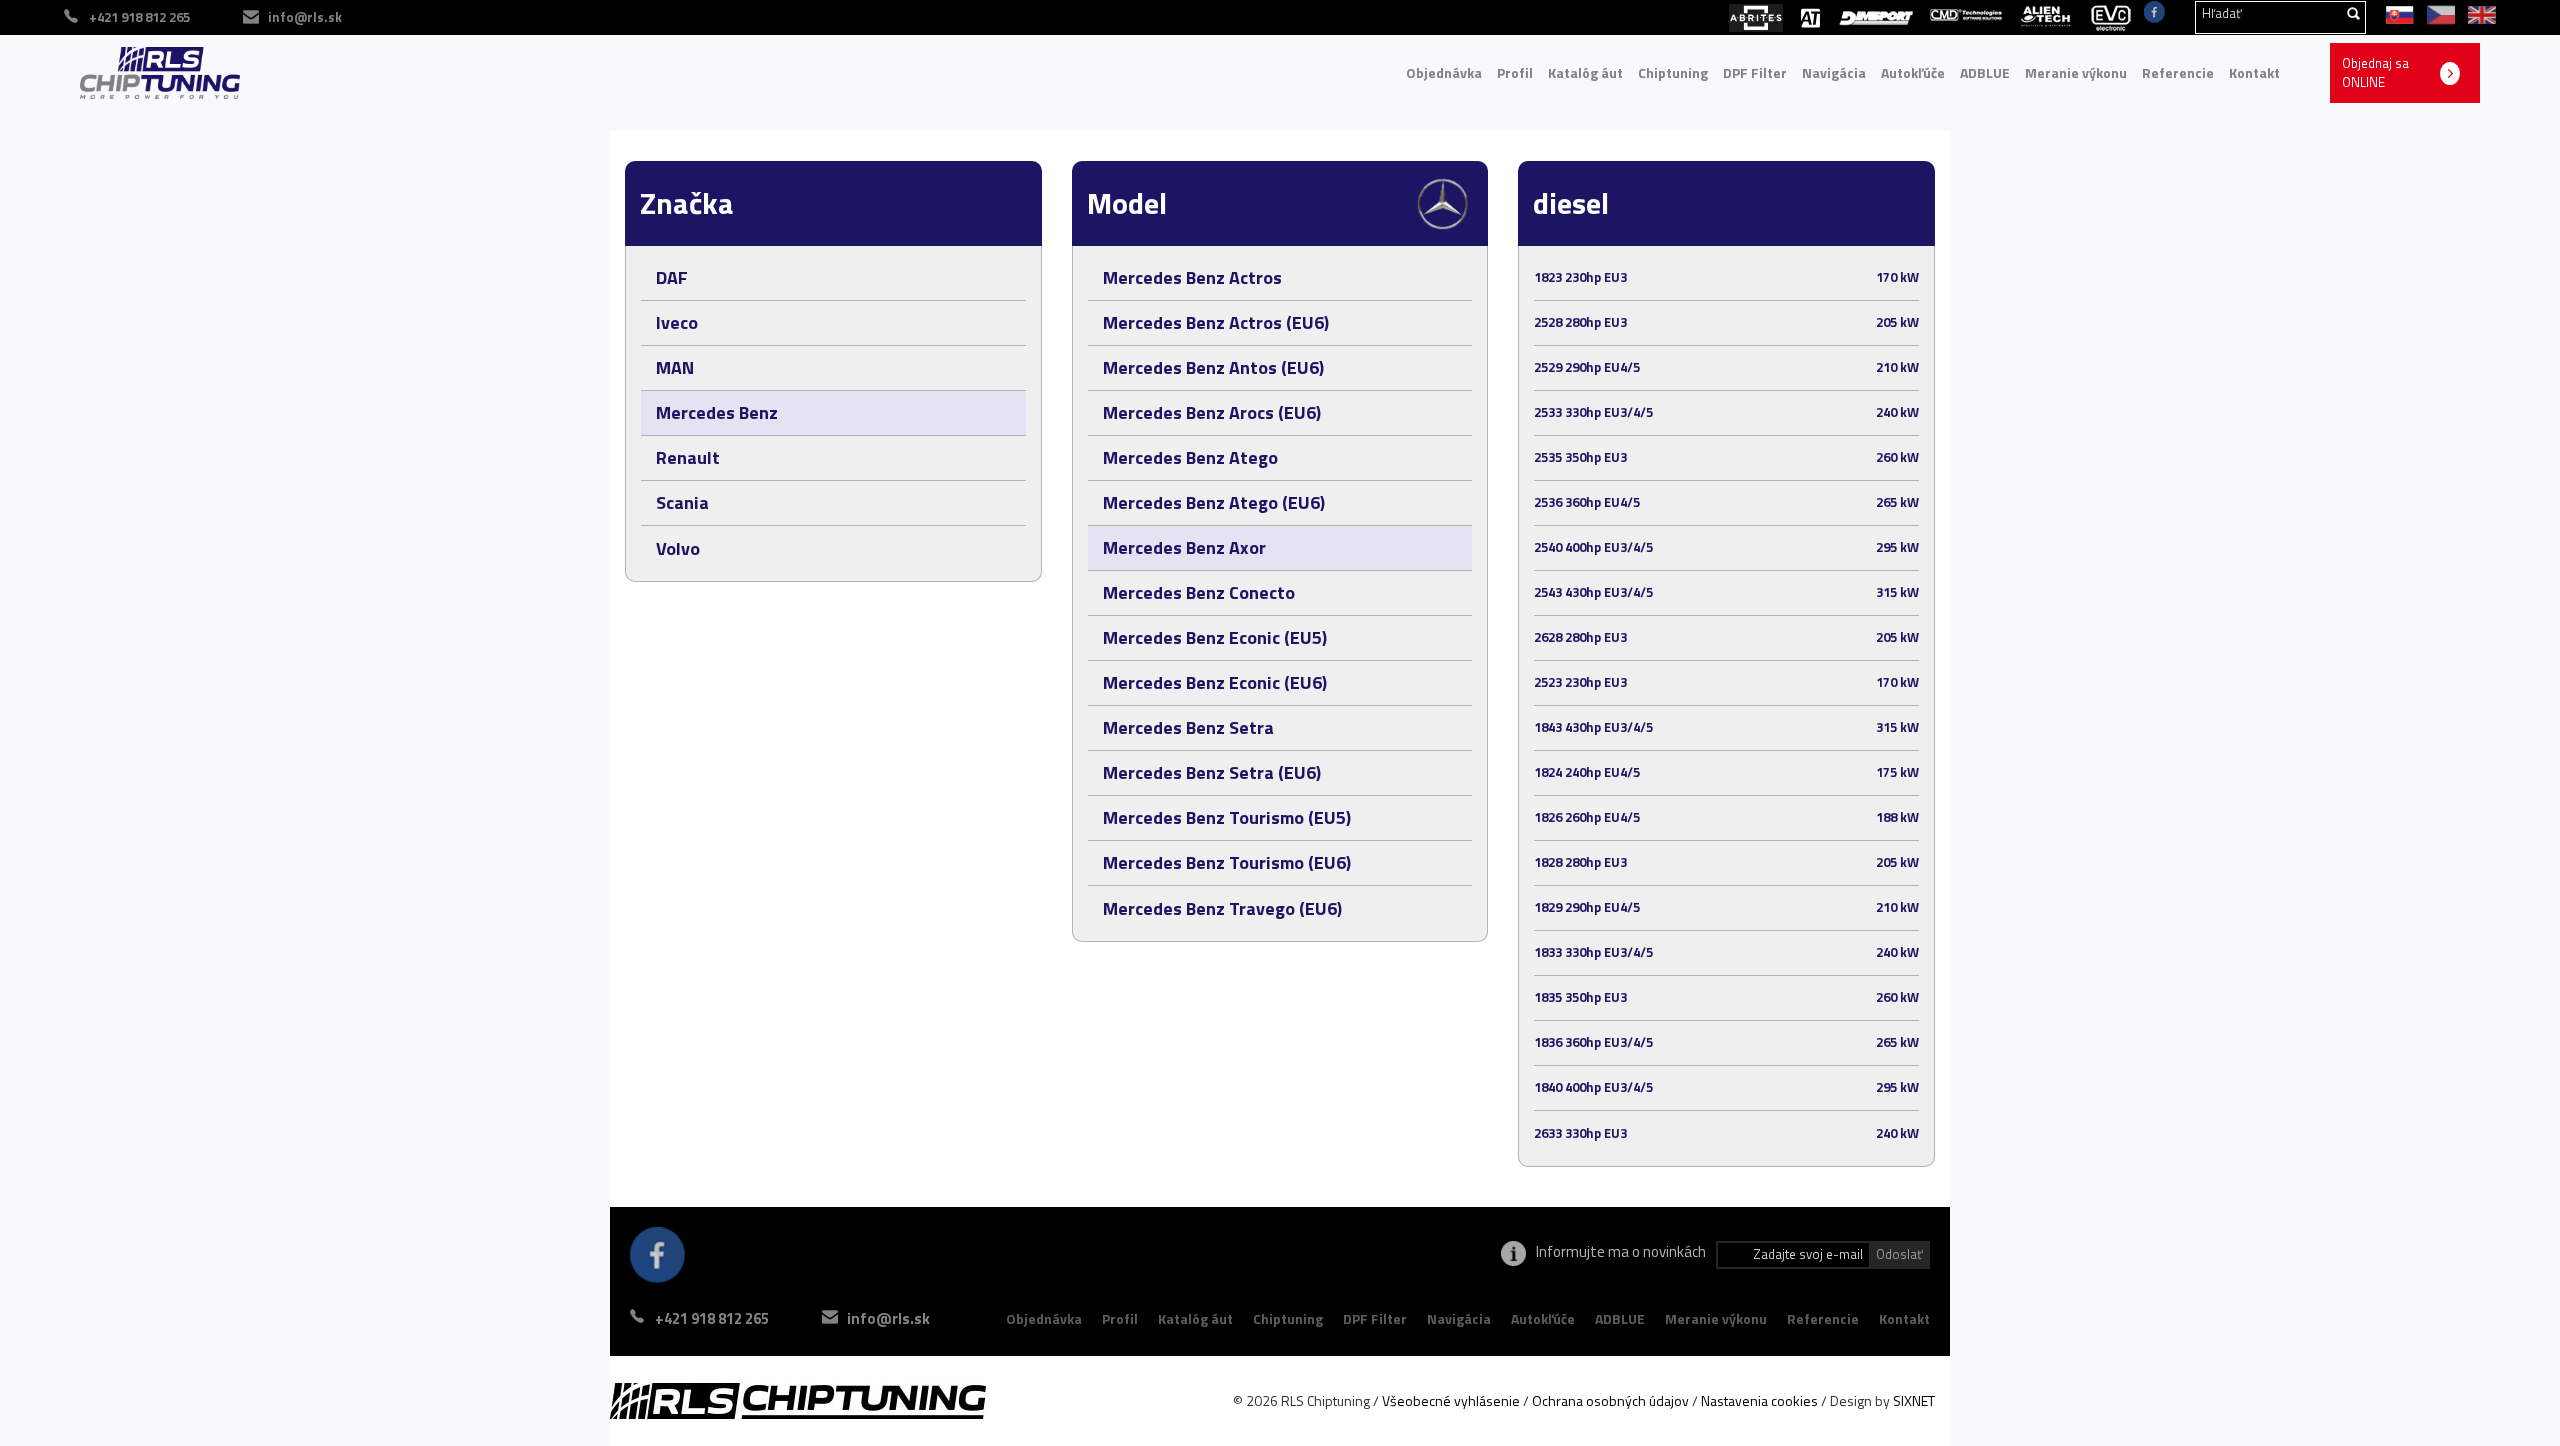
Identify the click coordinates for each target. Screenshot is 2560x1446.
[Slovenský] (2396, 13)
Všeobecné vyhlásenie (1451, 1400)
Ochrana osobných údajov (1610, 1400)
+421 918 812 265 (712, 1318)
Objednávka (1444, 72)
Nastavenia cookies (1759, 1400)
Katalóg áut (1585, 72)
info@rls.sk (305, 17)
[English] (2477, 13)
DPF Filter (1755, 72)
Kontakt (2254, 72)
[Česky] (2437, 13)
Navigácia (1834, 72)
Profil (1515, 72)
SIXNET (1914, 1400)
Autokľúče (1913, 72)
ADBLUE (1985, 72)
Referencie (2178, 72)
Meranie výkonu (2076, 72)
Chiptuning (1673, 72)
